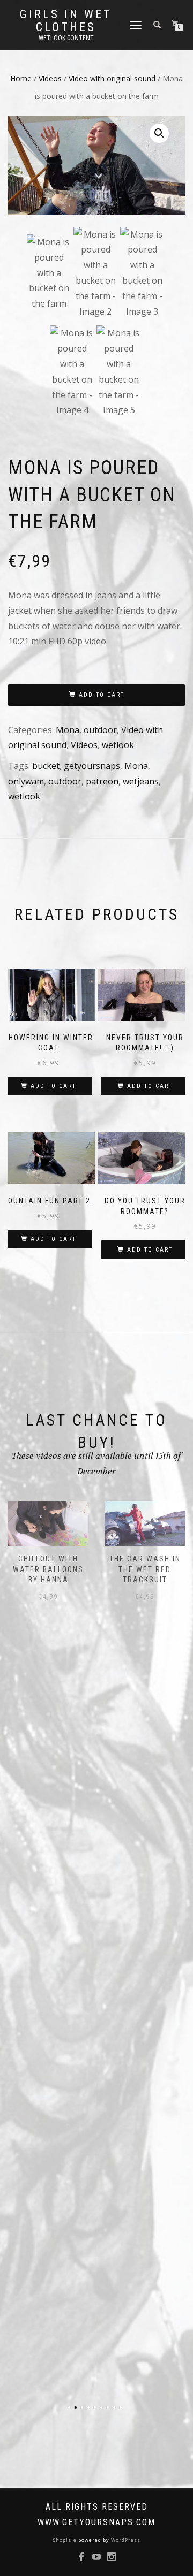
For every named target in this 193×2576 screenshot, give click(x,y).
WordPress (125, 2540)
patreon (102, 781)
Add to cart (102, 695)
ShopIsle (66, 2540)
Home (21, 78)
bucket (46, 766)
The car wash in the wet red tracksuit (49, 1569)
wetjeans (141, 781)
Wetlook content (66, 38)
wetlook (118, 745)
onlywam (26, 781)
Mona (68, 730)
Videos (50, 78)
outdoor (100, 730)
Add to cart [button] (53, 1086)
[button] (159, 133)
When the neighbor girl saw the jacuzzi (145, 1569)
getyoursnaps (92, 766)
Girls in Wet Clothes (66, 21)
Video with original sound (112, 78)
